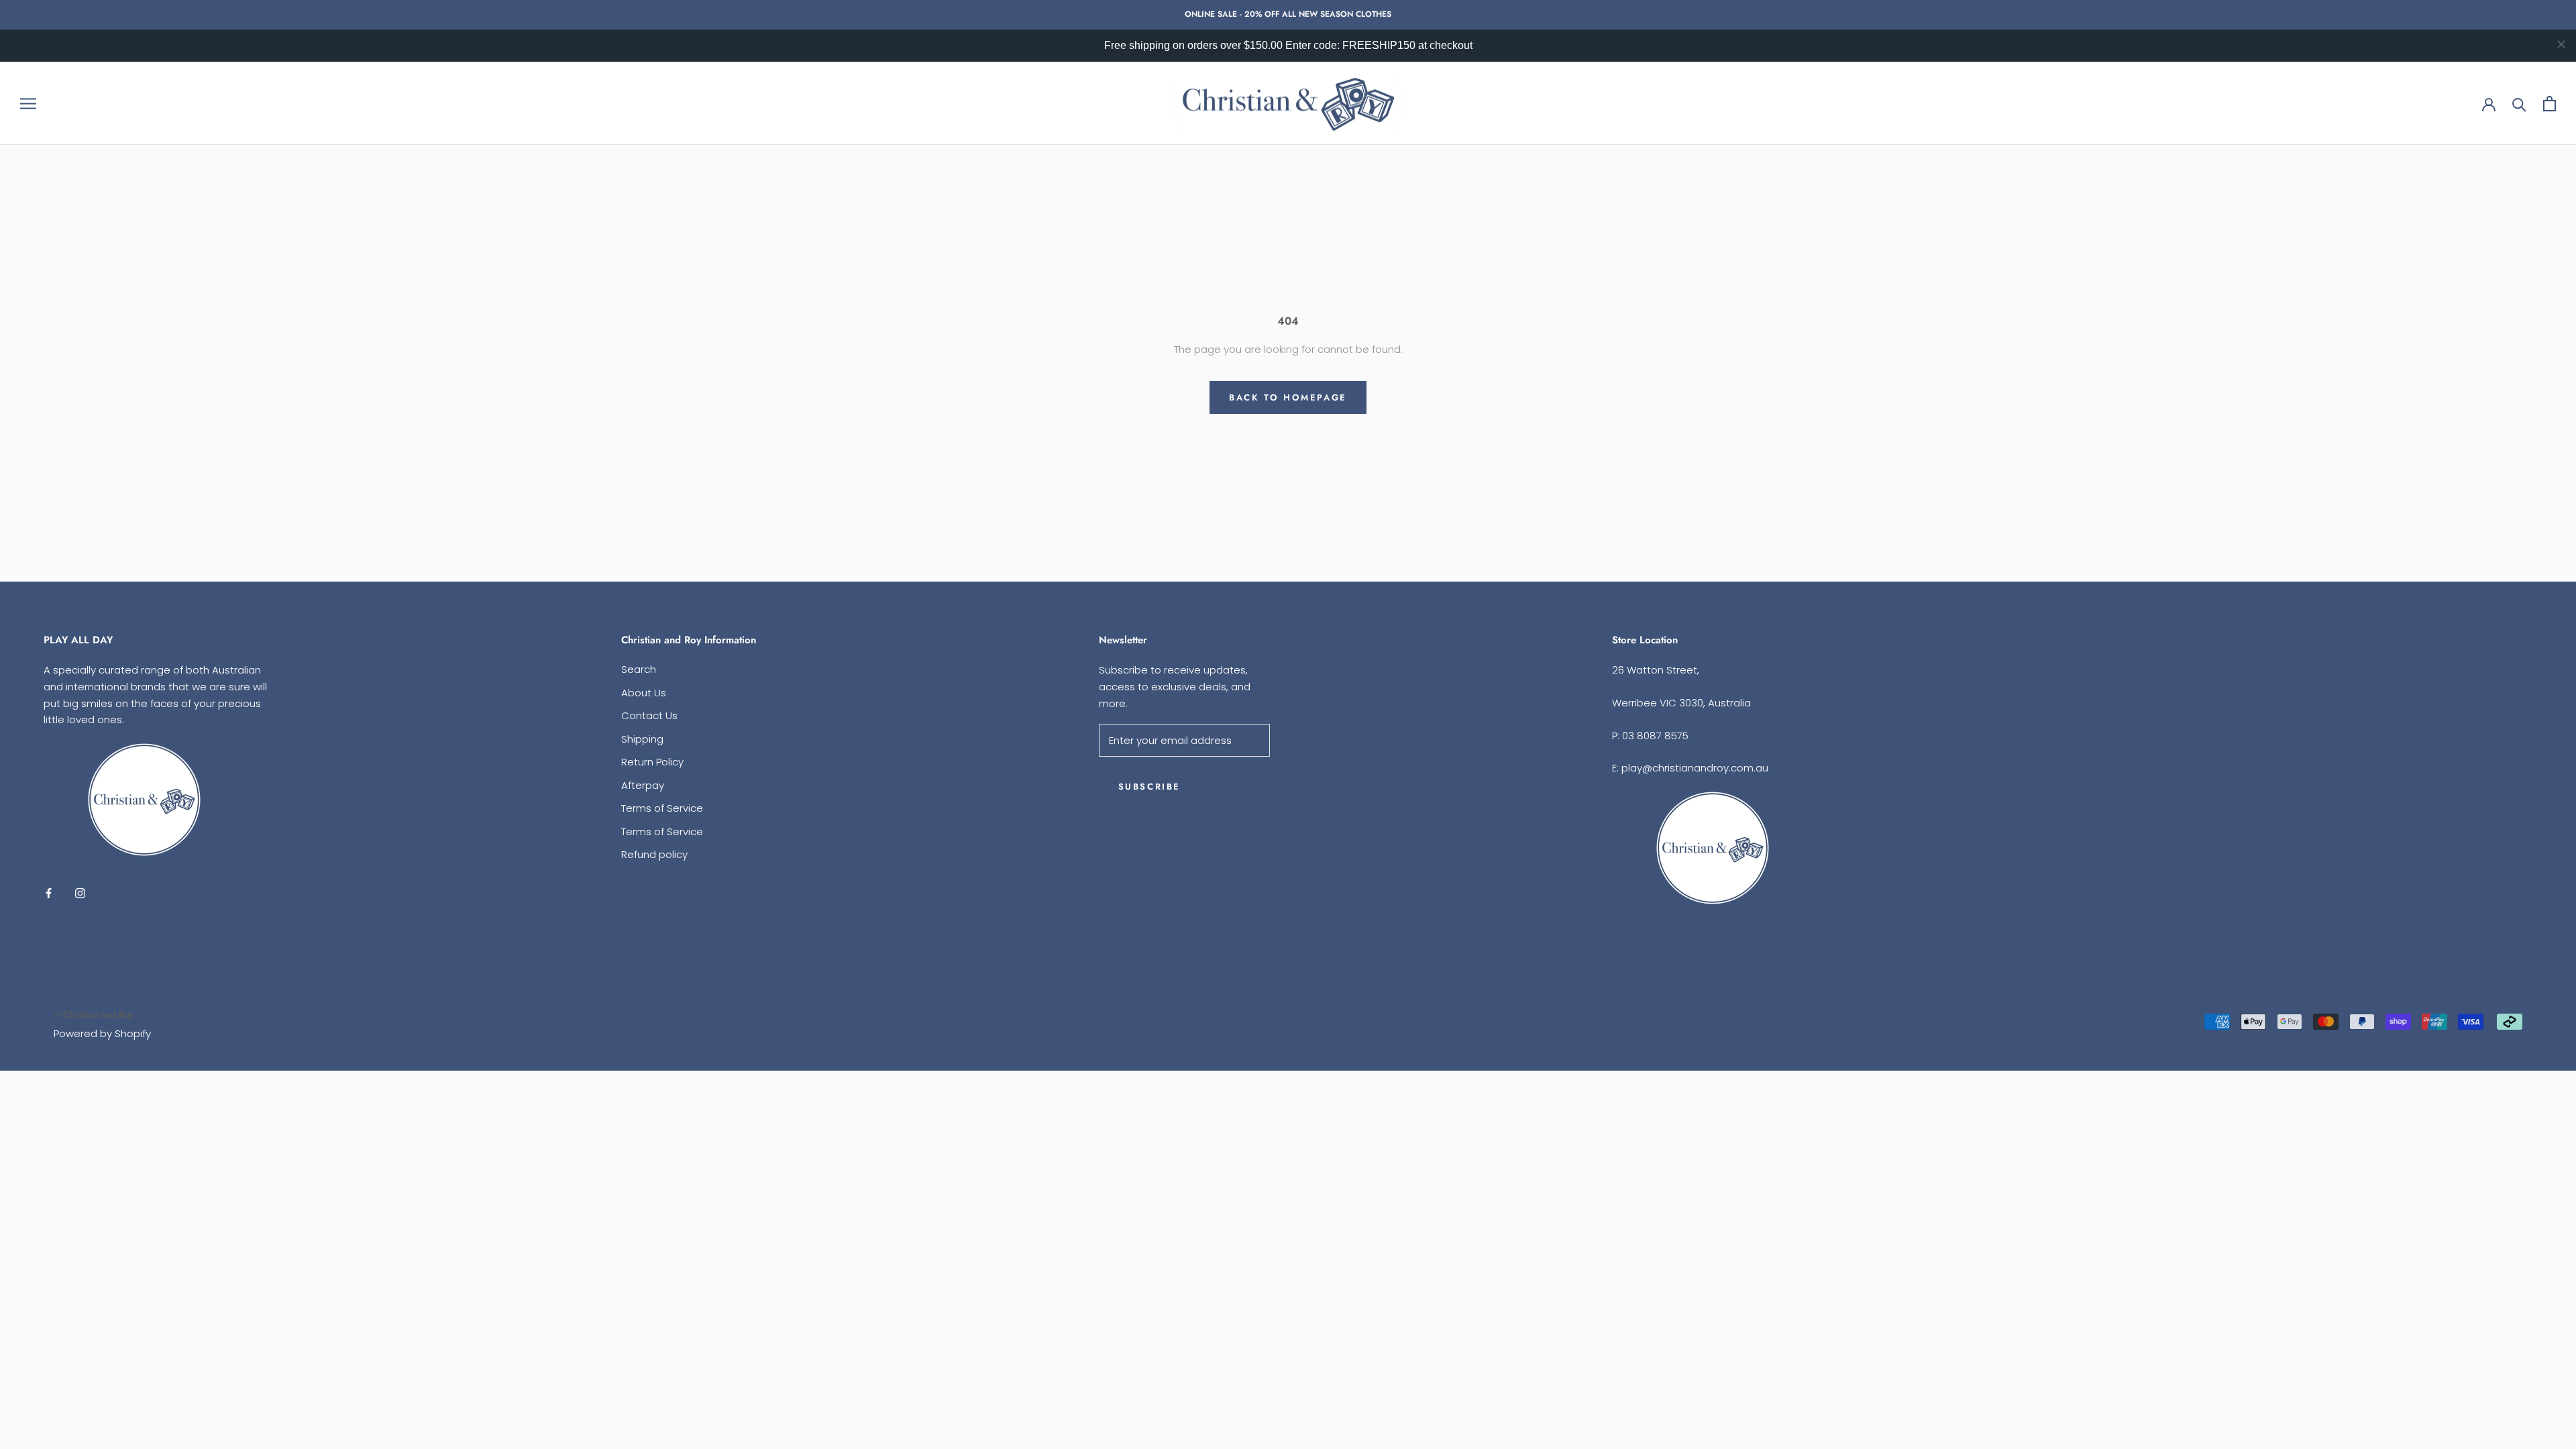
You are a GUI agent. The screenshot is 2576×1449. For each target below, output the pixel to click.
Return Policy (652, 762)
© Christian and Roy (93, 1015)
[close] (2561, 44)
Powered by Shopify (102, 1033)
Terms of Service (662, 808)
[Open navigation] (28, 103)
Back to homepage (1288, 397)
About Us (644, 693)
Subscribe (1149, 787)
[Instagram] (80, 893)
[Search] (2519, 104)
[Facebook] (49, 893)
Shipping (642, 739)
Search (639, 669)
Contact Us (649, 715)
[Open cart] (2550, 104)
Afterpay (643, 785)
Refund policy (654, 854)
